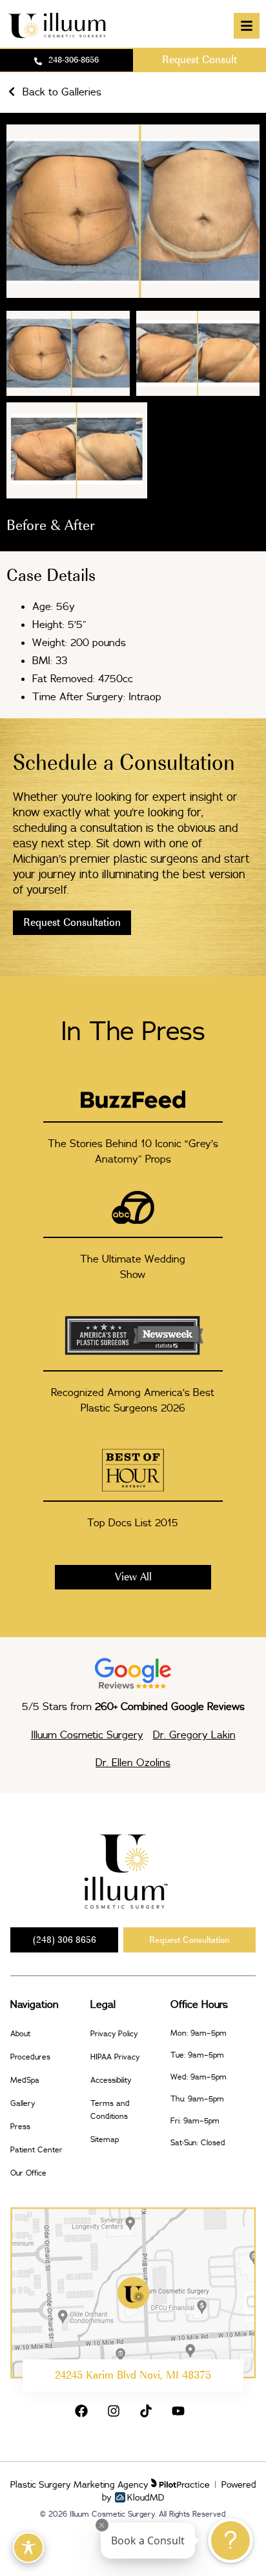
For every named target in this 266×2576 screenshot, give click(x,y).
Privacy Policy (114, 2033)
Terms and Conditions (110, 2109)
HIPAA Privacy (115, 2057)
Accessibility (111, 2080)
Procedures (30, 2057)
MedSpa (25, 2080)
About (20, 2033)
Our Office (28, 2173)
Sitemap (105, 2139)
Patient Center (36, 2149)
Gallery (23, 2103)
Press (20, 2126)
